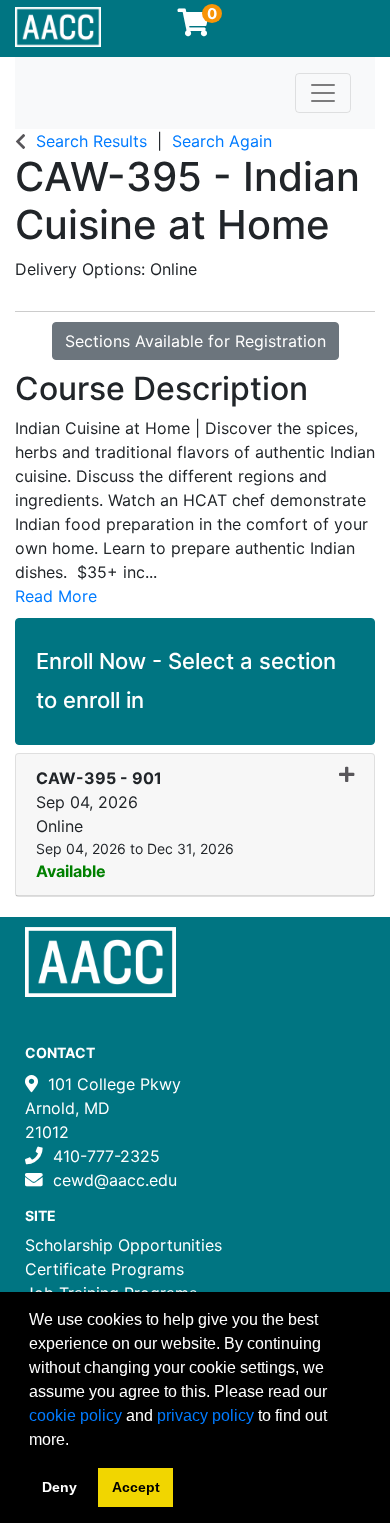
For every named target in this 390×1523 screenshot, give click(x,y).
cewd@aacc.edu (115, 1180)
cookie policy (75, 1415)
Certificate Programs (104, 1269)
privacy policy (205, 1415)
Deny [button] (59, 1487)
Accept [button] (136, 1487)
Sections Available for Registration (195, 341)
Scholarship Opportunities (123, 1245)
